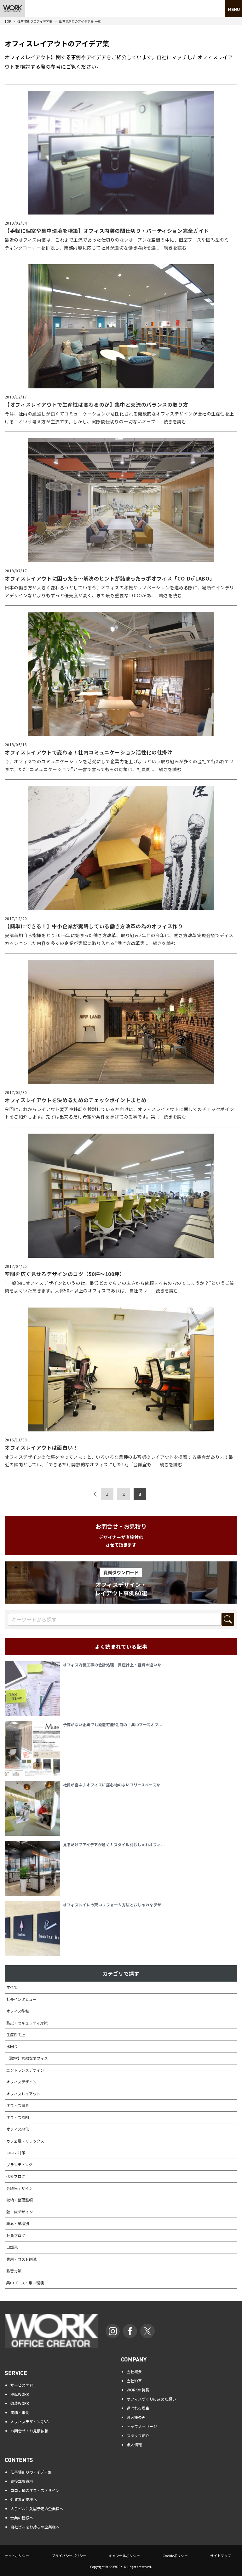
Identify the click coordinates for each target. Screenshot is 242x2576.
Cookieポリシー (175, 2556)
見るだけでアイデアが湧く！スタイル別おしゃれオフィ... (114, 1844)
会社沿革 (134, 2381)
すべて (12, 1987)
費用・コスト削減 (21, 2259)
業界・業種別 (18, 2223)
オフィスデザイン (21, 2082)
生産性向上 (16, 2034)
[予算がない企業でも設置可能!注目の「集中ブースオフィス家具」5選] (34, 1748)
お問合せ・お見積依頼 (29, 2431)
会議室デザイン (20, 2188)
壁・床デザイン (20, 2212)
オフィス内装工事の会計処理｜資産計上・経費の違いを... (114, 1665)
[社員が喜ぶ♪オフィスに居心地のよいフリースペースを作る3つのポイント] (34, 1809)
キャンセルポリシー (124, 2556)
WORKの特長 (138, 2390)
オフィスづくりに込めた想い (151, 2399)
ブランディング (19, 2164)
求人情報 (134, 2444)
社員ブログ (16, 2235)
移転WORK (20, 2394)
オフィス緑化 (18, 2129)
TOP (8, 21)
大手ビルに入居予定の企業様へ (37, 2508)
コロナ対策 (16, 2152)
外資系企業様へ (24, 2499)
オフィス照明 (18, 2117)
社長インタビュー (21, 1999)
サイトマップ (221, 2556)
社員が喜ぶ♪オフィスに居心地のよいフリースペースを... (114, 1785)
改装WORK (20, 2403)
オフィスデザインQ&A (29, 2421)
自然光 (12, 2247)
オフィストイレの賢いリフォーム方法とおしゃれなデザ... (114, 1905)
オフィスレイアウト (23, 2094)
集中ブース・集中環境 (25, 2283)
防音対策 (14, 2271)
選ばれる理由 (138, 2408)
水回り (12, 2046)
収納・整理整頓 (20, 2200)
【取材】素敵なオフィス (27, 2058)
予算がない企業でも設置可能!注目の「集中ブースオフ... (113, 1724)
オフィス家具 (18, 2105)
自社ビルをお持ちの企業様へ (35, 2527)
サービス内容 (22, 2385)
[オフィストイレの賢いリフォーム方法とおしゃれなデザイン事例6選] (34, 1929)
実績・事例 (20, 2412)
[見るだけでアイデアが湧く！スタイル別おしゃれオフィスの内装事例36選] (34, 1868)
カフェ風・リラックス (25, 2141)
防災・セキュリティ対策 (27, 2023)
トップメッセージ (142, 2426)
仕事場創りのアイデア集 (35, 21)
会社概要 (134, 2371)
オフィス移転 (18, 2011)
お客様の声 (136, 2417)
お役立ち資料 (22, 2481)
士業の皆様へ (22, 2518)
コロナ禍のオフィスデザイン (35, 2490)
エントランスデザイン (25, 2070)
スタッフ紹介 (138, 2435)
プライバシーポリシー (69, 2556)
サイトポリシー (17, 2556)
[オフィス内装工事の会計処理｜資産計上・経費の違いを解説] (34, 1689)
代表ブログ (16, 2176)
